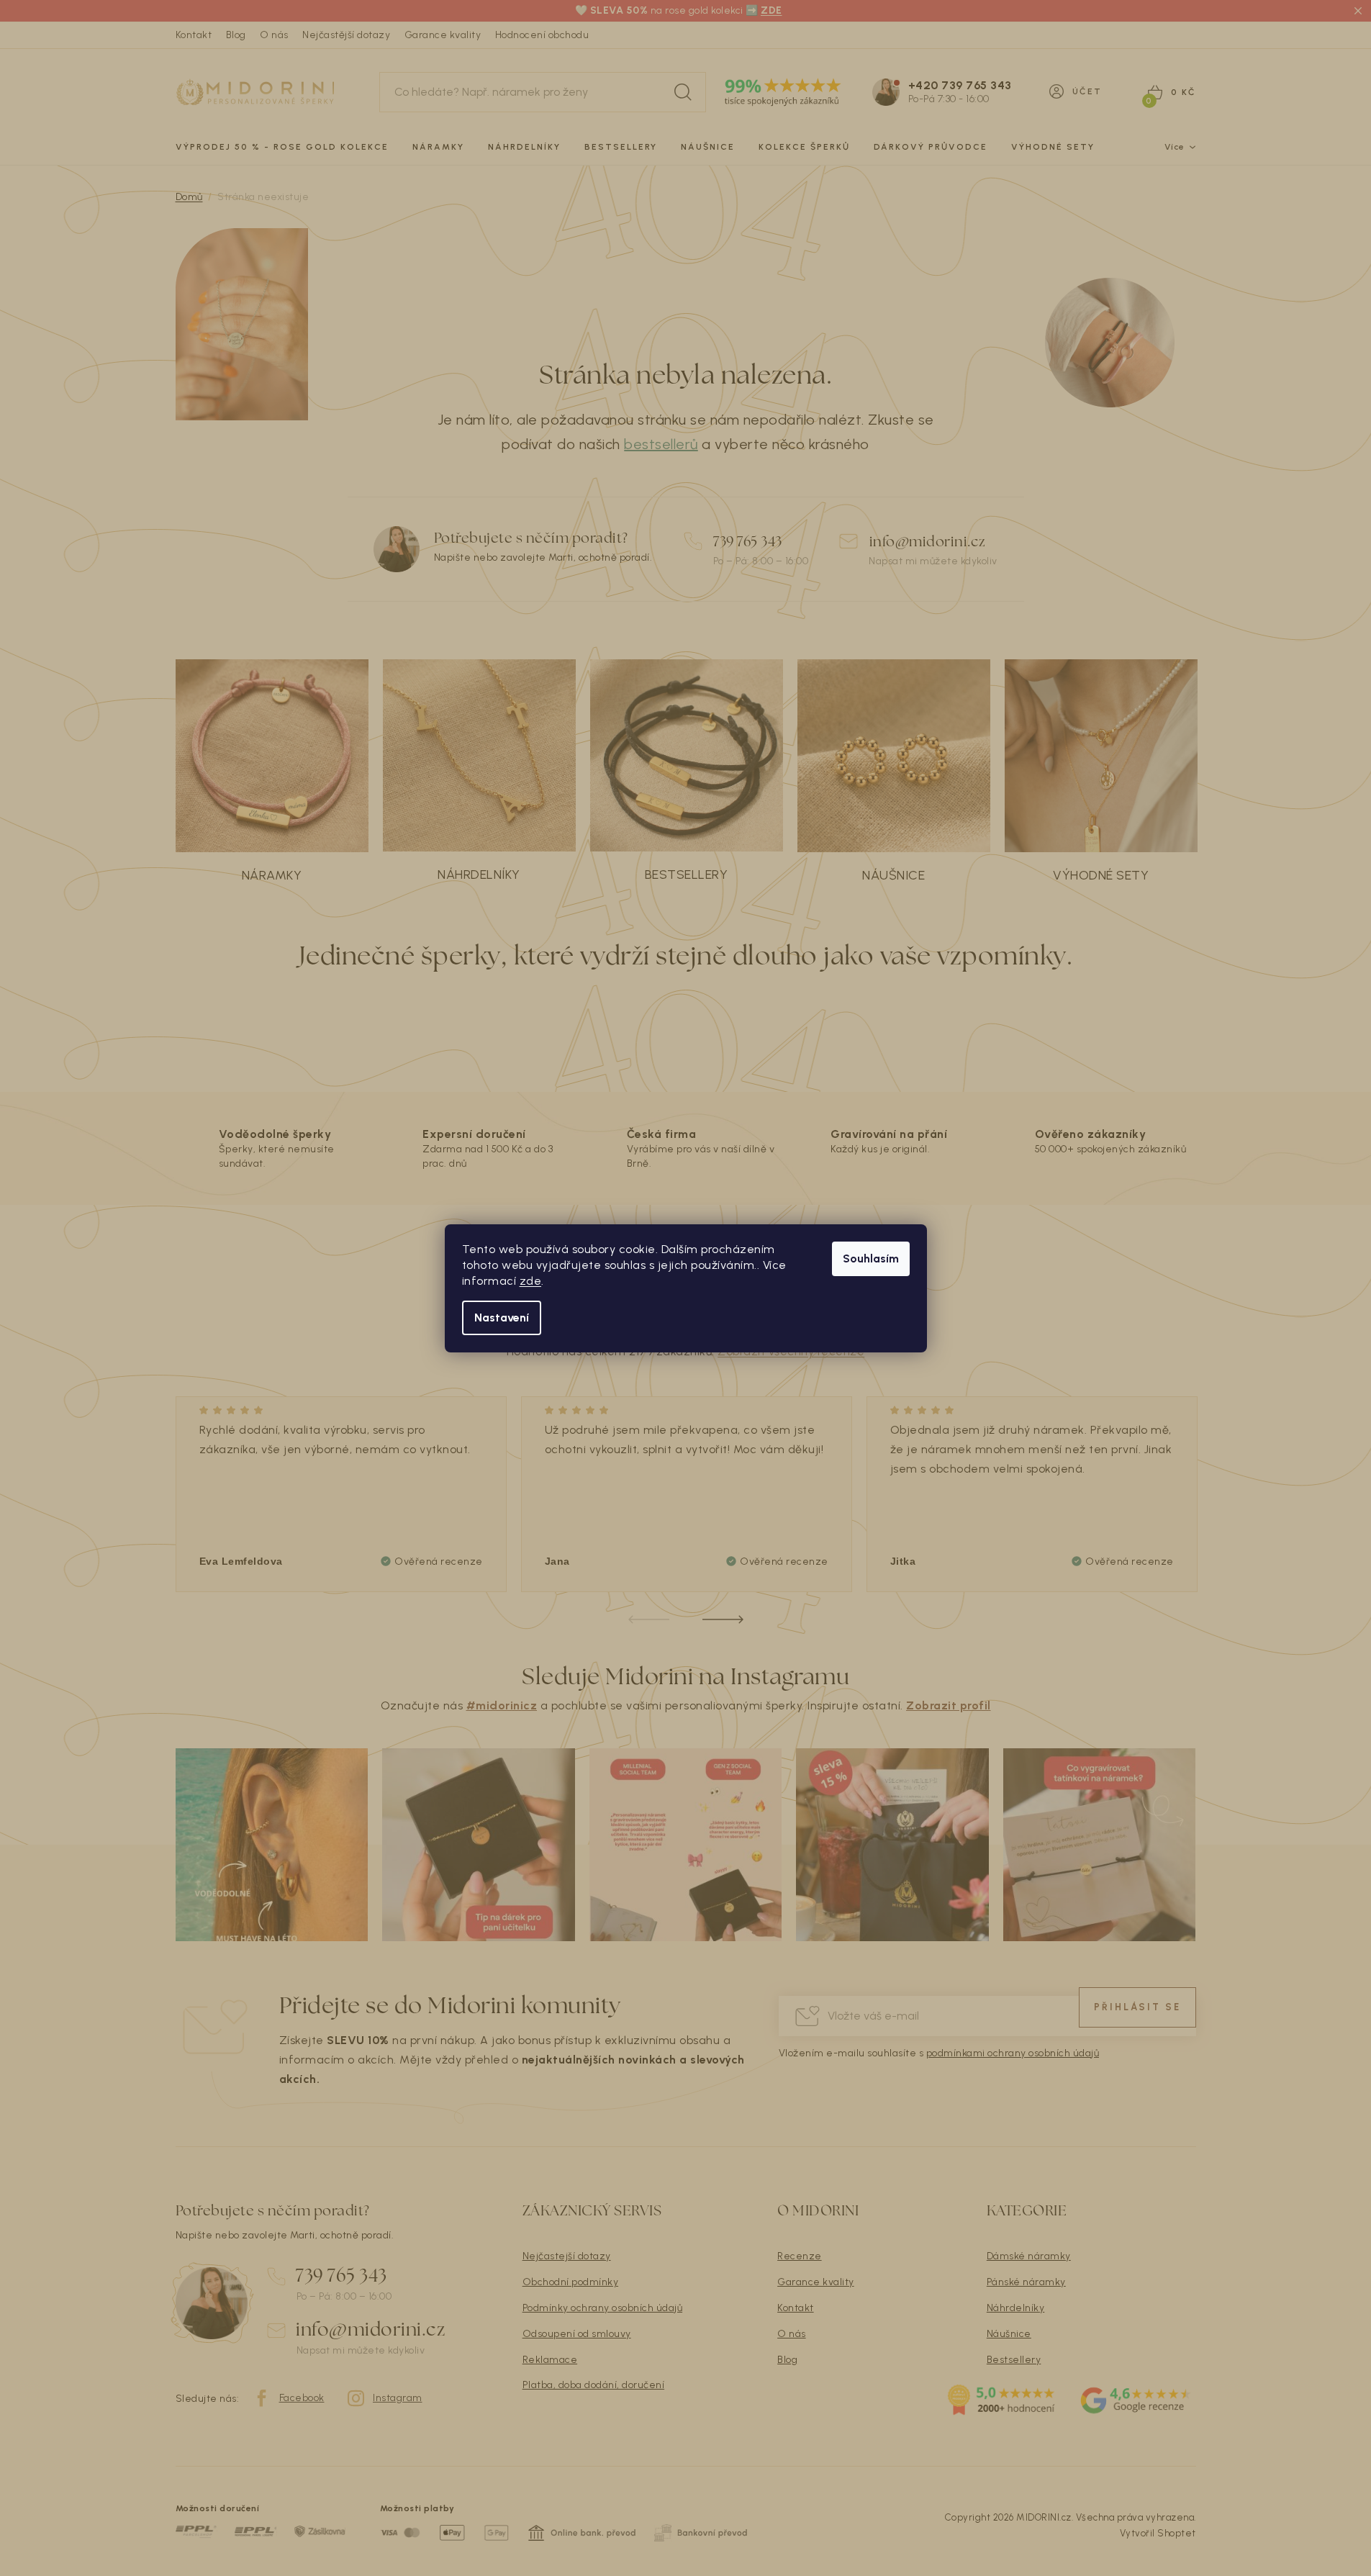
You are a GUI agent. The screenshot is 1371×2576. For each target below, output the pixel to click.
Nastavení (502, 1318)
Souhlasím (871, 1258)
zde (531, 1281)
